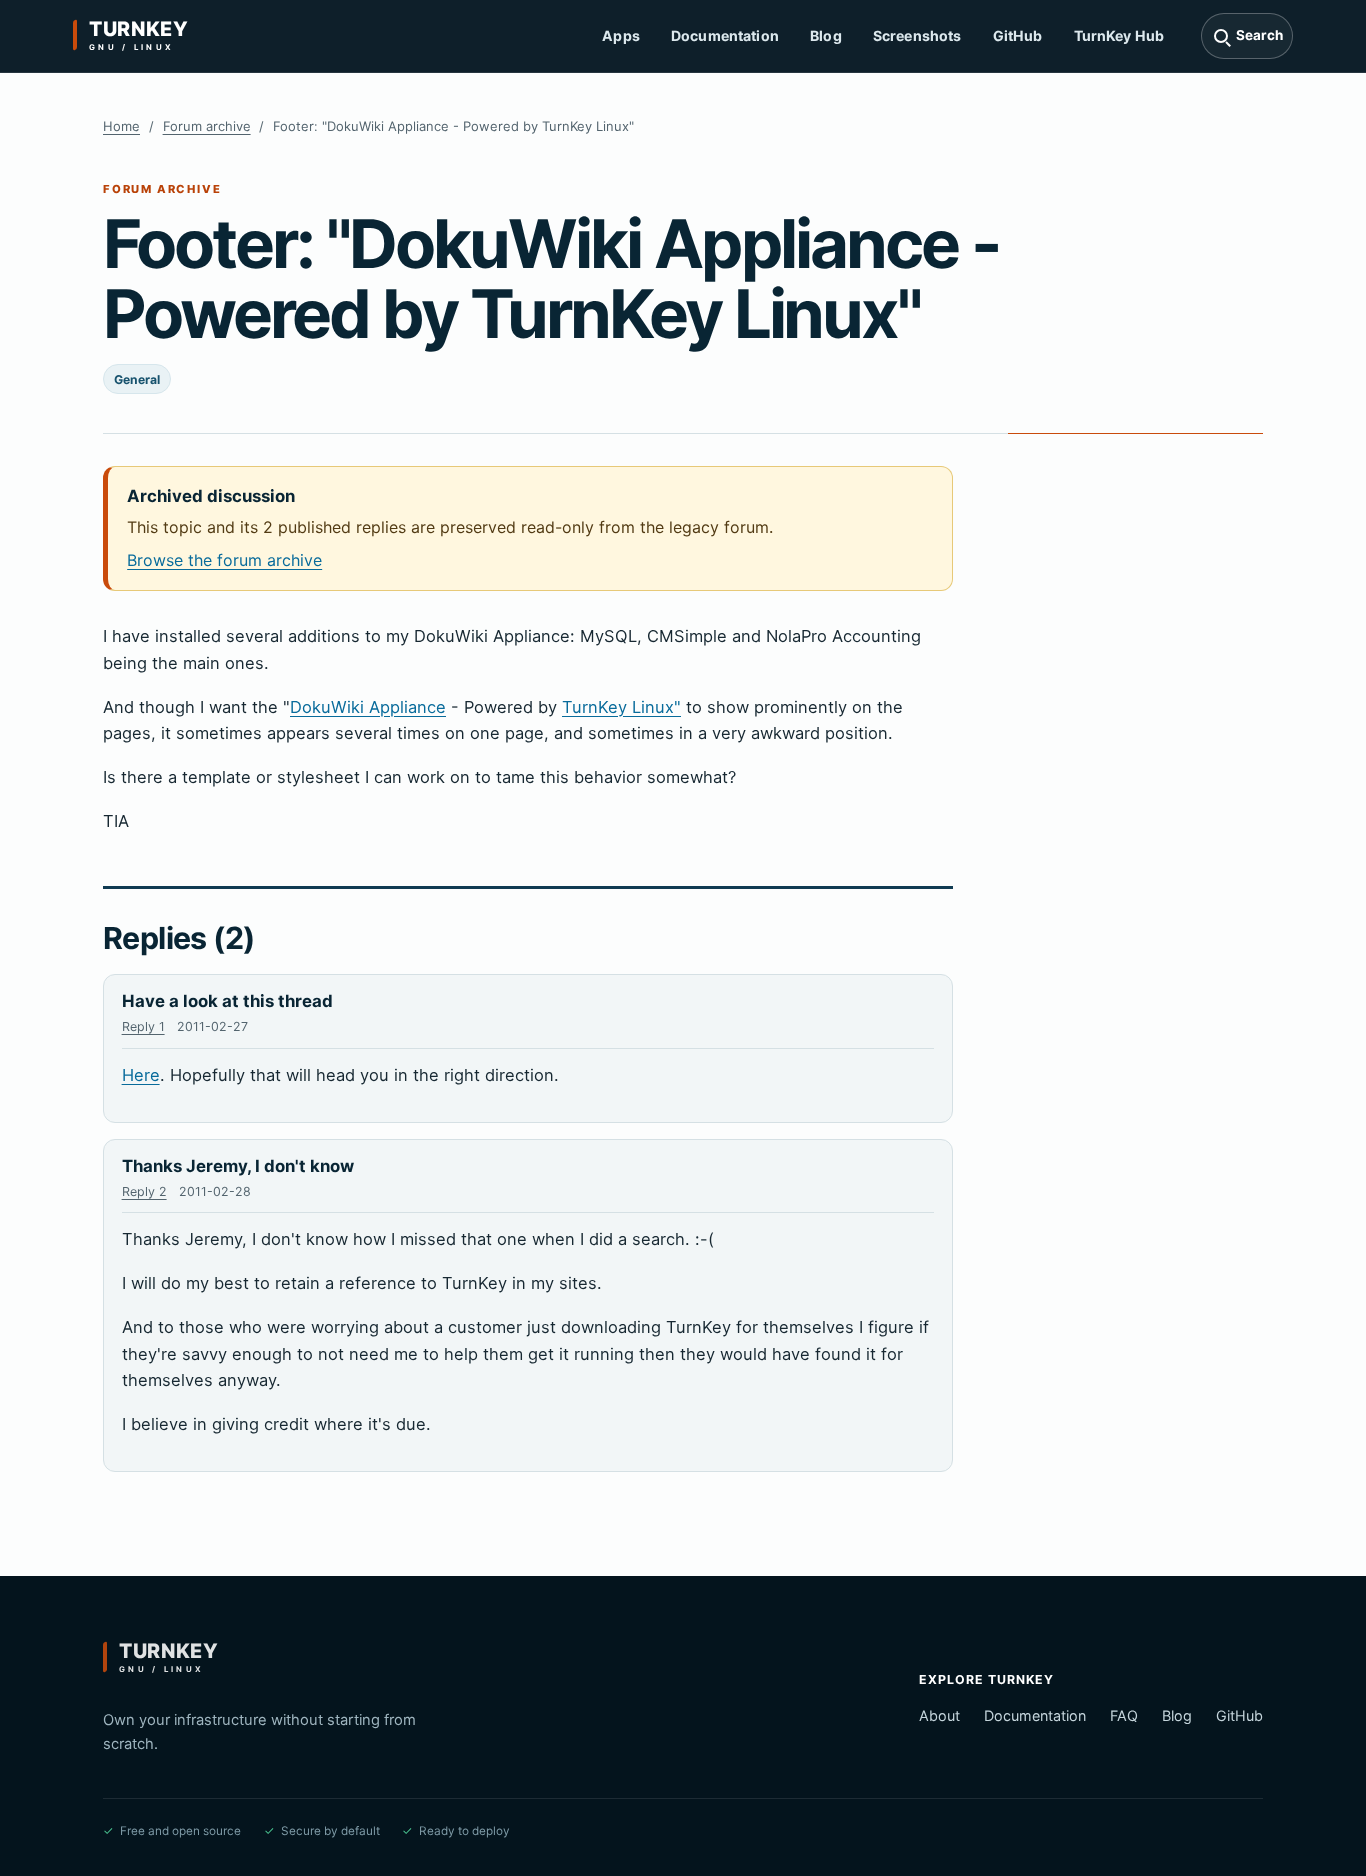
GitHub (1018, 35)
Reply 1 (143, 1026)
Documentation (725, 35)
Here (141, 1075)
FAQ (1124, 1715)
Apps (621, 35)
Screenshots (917, 35)
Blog (826, 35)
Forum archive (207, 126)
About (939, 1715)
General (137, 379)
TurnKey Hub (1119, 35)
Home (121, 126)
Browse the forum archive (224, 560)
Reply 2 (144, 1191)
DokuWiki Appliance (368, 707)
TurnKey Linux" (621, 707)
